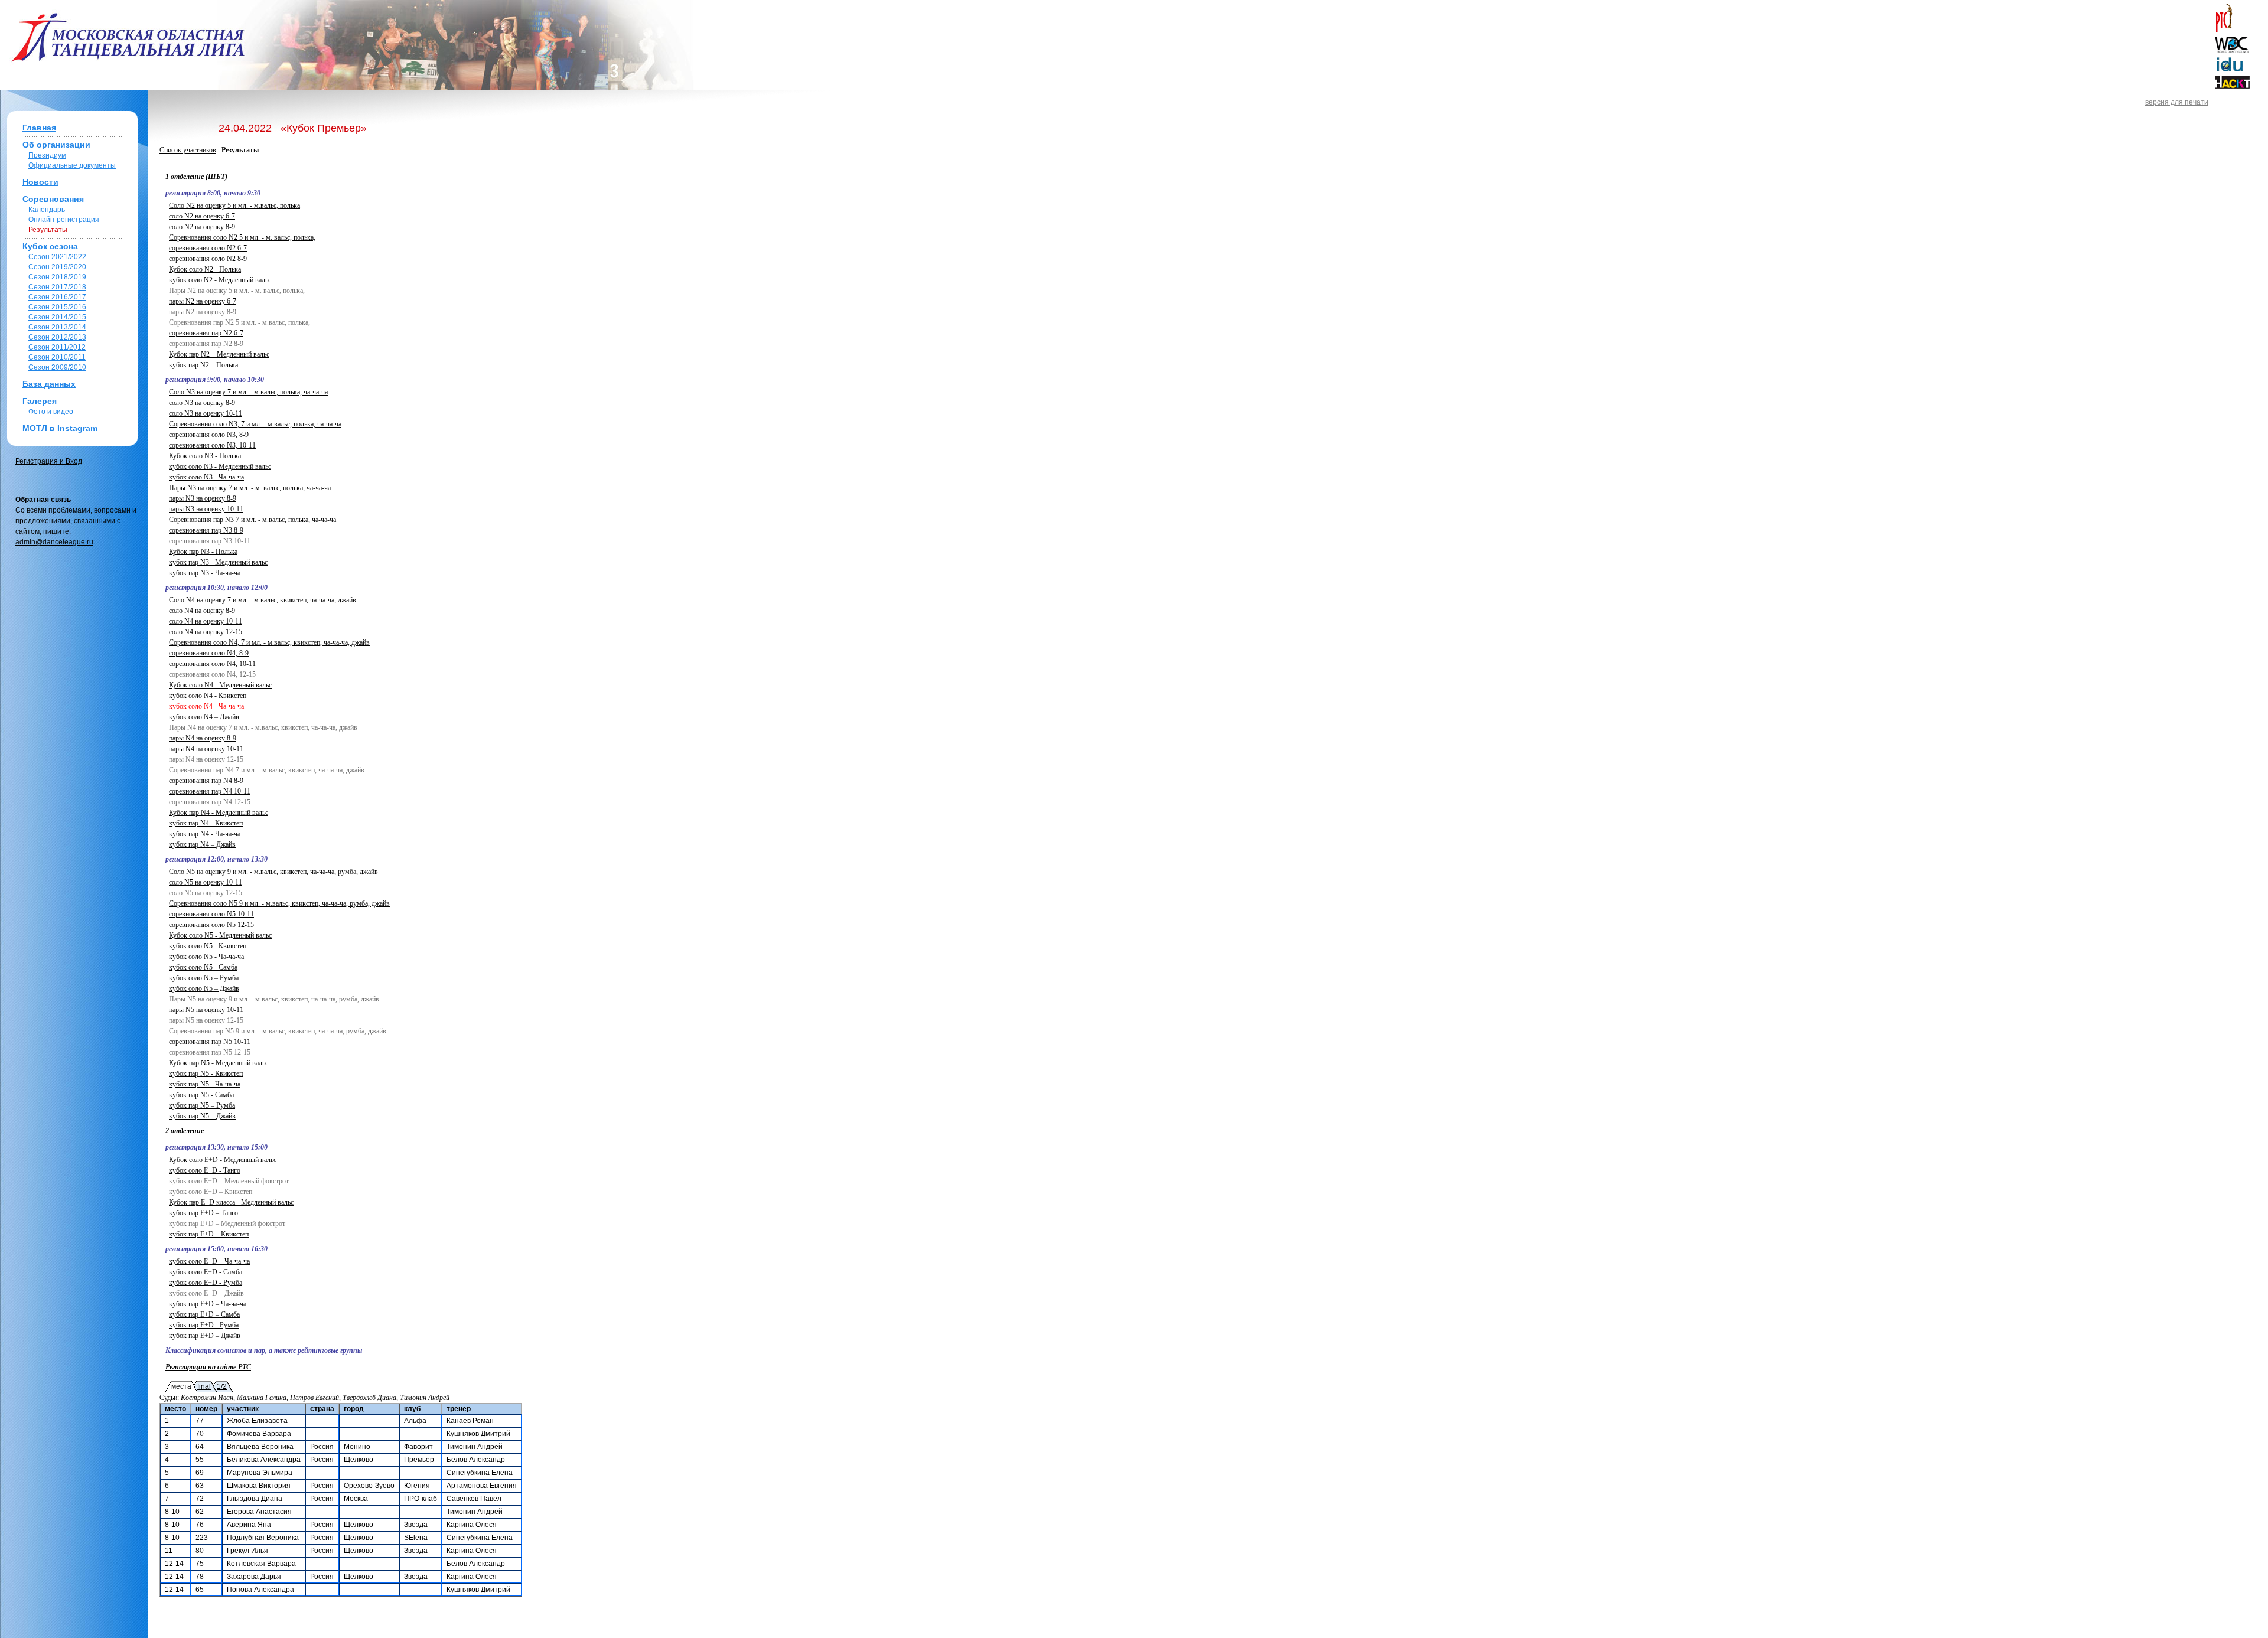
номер (206, 1409)
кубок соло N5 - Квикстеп (208, 946)
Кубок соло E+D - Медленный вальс (223, 1160)
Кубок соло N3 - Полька (205, 456)
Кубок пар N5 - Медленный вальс (219, 1063)
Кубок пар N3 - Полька (203, 552)
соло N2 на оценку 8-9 (202, 227)
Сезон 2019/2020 (57, 267)
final (204, 1386)
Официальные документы (72, 165)
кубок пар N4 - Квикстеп (206, 823)
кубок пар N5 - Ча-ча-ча (205, 1084)
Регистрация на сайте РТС (208, 1367)
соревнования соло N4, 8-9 (209, 653)
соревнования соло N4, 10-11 (212, 664)
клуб (412, 1409)
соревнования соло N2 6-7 (208, 248)
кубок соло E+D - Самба (206, 1272)
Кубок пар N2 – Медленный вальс (219, 354)
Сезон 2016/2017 (57, 297)
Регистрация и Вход (49, 461)
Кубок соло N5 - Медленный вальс (220, 935)
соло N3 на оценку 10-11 (206, 413)
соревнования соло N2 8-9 (208, 259)
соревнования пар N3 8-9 (206, 530)
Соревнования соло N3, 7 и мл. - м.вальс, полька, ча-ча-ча (255, 424)
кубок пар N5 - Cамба (201, 1095)
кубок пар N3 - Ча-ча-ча (205, 573)
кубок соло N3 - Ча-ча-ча (206, 477)
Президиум (47, 155)
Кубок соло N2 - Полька (205, 269)
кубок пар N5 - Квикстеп (206, 1073)
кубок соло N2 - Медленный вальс (220, 280)
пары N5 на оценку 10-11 (206, 1010)
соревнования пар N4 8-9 (206, 781)
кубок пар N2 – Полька (203, 365)
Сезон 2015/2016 (57, 307)
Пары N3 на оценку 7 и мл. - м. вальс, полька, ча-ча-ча (250, 488)
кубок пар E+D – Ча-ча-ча (208, 1304)
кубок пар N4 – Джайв (202, 844)
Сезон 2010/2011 (57, 357)
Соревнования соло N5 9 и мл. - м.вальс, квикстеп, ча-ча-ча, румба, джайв (279, 903)
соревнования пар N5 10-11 (210, 1042)
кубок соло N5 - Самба (203, 967)
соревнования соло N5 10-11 (211, 914)
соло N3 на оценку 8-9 (202, 403)
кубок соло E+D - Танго (205, 1170)
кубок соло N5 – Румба (204, 978)
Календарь (47, 210)
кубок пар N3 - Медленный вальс (218, 562)
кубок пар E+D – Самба (204, 1314)
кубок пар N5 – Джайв (202, 1116)
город (354, 1409)
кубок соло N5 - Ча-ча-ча (206, 957)
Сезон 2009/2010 (57, 367)
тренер (459, 1409)
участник (243, 1409)
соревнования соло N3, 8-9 (209, 435)
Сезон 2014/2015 (57, 317)
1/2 (222, 1386)
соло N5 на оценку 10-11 (206, 882)
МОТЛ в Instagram (60, 428)
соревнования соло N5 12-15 (211, 925)
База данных (49, 384)
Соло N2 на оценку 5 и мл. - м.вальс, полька (234, 205)
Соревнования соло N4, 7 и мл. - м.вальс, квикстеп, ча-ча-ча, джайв (269, 642)
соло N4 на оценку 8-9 (202, 611)
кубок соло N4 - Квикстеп (208, 696)
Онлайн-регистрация (64, 220)
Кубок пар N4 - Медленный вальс (219, 813)
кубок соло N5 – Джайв (204, 988)
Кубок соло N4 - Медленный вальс (220, 685)
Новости (40, 182)
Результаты (48, 230)
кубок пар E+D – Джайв (205, 1336)
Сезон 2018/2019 (57, 277)
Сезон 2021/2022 (57, 257)
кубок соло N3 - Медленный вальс (220, 466)
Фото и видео (51, 412)
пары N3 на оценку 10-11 (206, 509)
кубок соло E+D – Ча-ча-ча (209, 1261)
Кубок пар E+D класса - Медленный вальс (231, 1202)
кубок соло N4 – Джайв (204, 717)
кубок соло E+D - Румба (206, 1283)
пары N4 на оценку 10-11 (206, 749)
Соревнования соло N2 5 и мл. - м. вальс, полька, (242, 237)
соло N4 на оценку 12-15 (206, 632)
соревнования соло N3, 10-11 (212, 445)
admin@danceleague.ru (54, 542)
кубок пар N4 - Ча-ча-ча (205, 834)
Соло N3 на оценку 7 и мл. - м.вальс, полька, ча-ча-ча (248, 392)
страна (322, 1409)
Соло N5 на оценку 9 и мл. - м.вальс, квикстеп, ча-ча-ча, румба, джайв (273, 872)
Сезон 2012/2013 (57, 337)
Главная (39, 128)
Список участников (188, 150)
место (175, 1409)
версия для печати (2177, 102)
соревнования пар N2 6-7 (206, 333)
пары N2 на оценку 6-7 (203, 301)
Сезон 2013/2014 (57, 327)
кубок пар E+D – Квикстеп (209, 1234)
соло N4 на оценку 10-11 (206, 621)
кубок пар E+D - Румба (204, 1325)
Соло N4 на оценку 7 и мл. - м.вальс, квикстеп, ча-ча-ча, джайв (263, 600)
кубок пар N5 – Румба (202, 1105)
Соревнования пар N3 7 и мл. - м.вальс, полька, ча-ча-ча (252, 520)
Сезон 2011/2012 (57, 347)
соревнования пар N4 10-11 (210, 791)
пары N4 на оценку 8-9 (203, 738)
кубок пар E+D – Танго (203, 1213)
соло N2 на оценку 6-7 (202, 216)
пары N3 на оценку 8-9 (203, 498)
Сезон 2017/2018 (57, 287)
